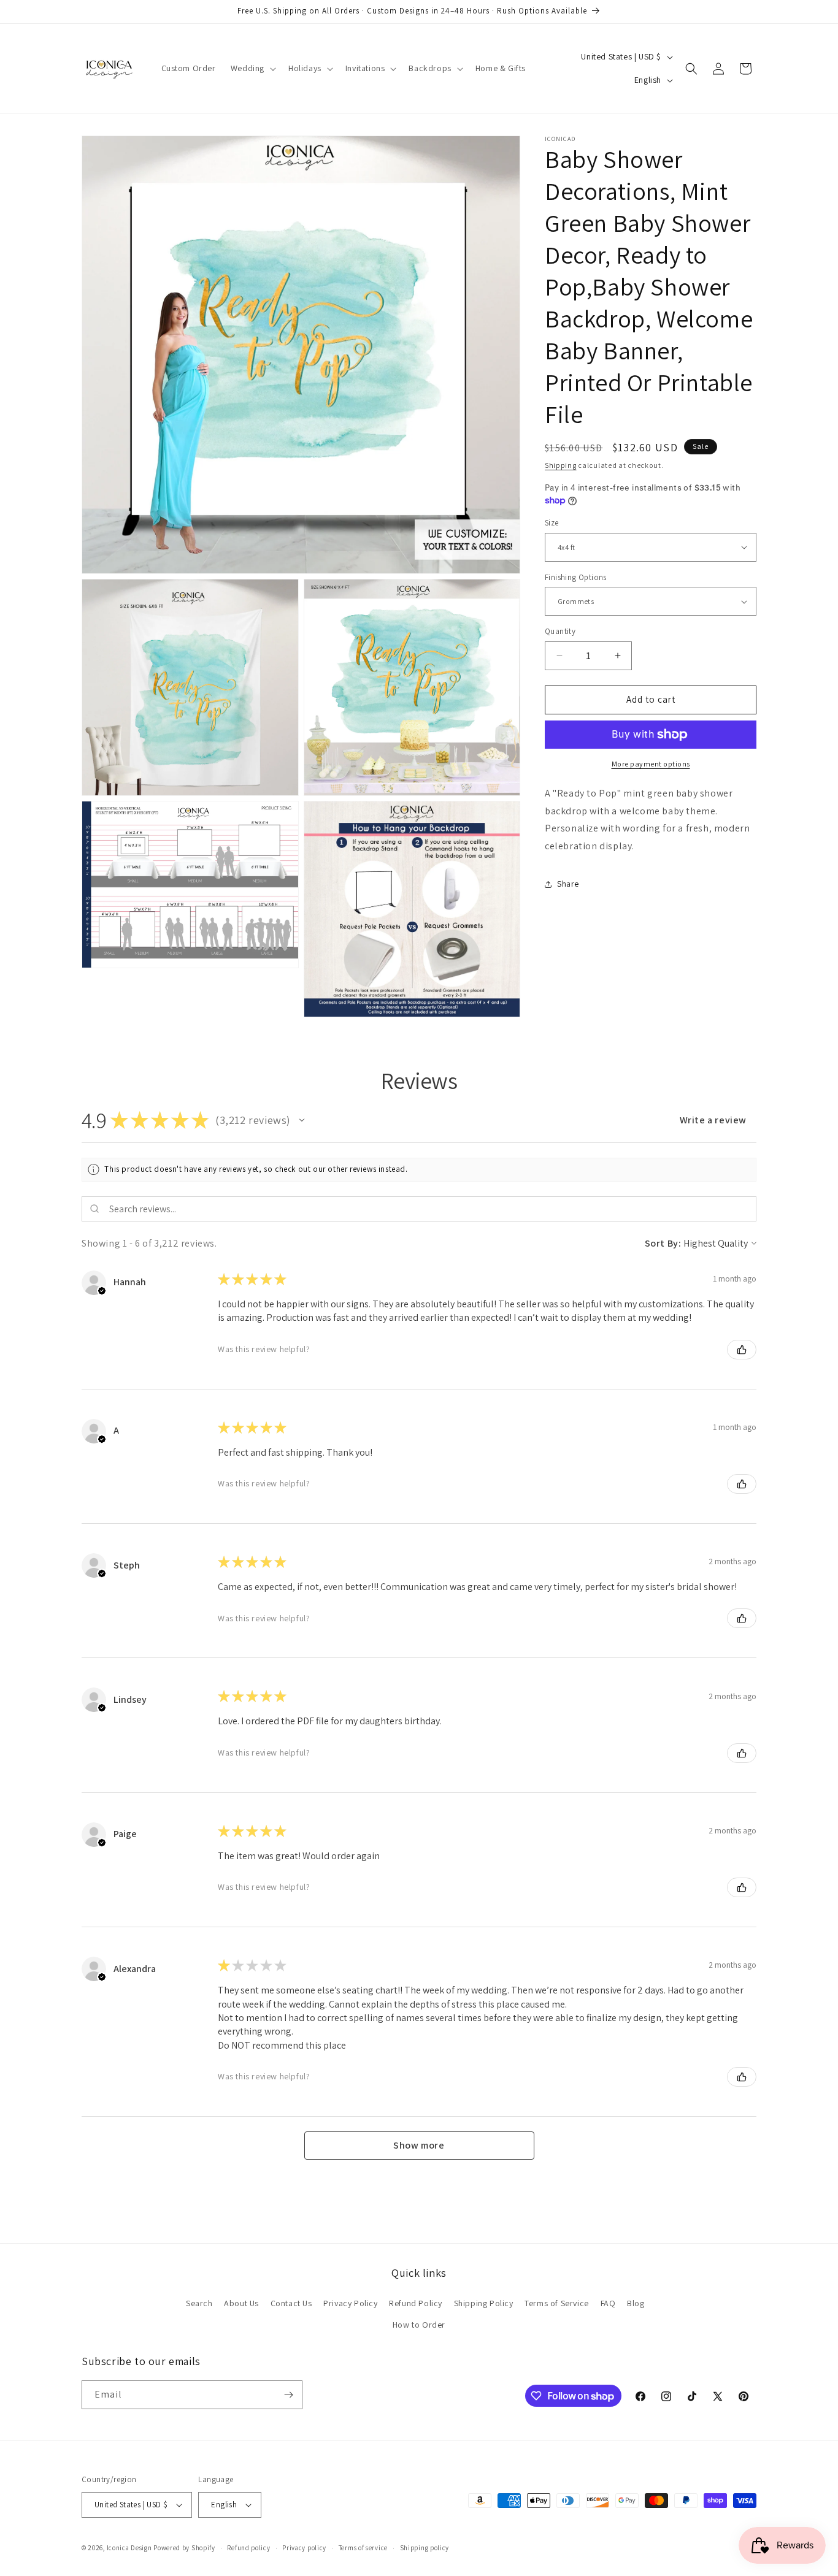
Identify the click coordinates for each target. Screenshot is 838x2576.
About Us (241, 2303)
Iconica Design (129, 2548)
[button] (252, 68)
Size (552, 523)
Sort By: (663, 1243)
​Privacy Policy (350, 2303)
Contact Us (291, 2303)
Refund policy (248, 2548)
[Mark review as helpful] (742, 1350)
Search (199, 2303)
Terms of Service (557, 2303)
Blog (636, 2303)
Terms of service (363, 2548)
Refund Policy (416, 2303)
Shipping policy (425, 2548)
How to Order (419, 2325)
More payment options (651, 764)
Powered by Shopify (184, 2548)
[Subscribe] (288, 2395)
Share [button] (568, 884)
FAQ (608, 2303)
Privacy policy (304, 2548)
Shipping (561, 465)
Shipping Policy (484, 2303)
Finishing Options (576, 577)
